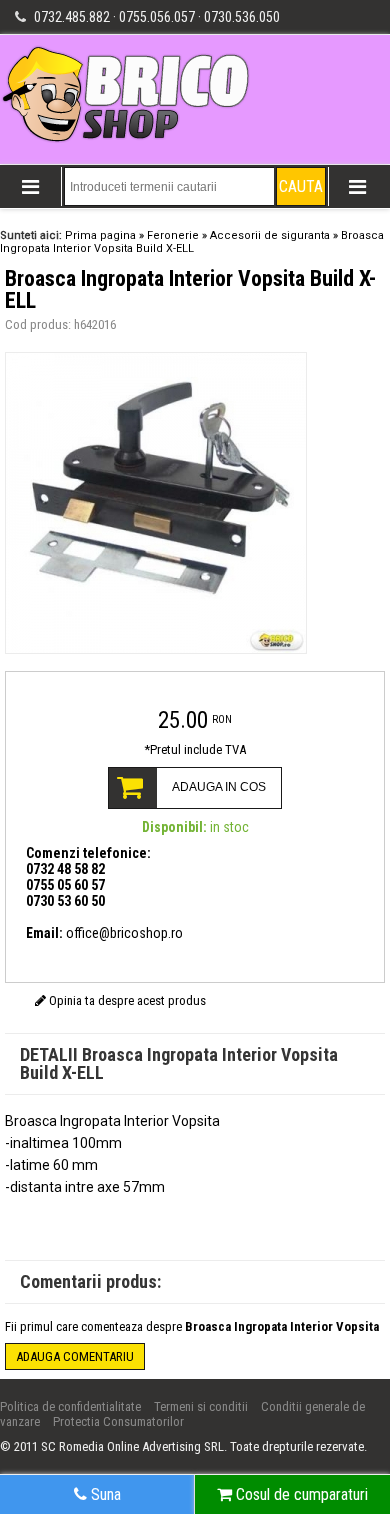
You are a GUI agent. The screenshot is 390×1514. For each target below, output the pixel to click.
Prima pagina (100, 235)
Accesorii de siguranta (270, 235)
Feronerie (173, 235)
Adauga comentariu (75, 1356)
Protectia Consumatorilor (118, 1421)
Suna (104, 1494)
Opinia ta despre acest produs (126, 1000)
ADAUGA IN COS (219, 787)
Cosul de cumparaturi (300, 1494)
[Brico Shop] (127, 140)
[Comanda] (195, 689)
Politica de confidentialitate (70, 1406)
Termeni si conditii (201, 1406)
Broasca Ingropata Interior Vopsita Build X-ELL (192, 242)
